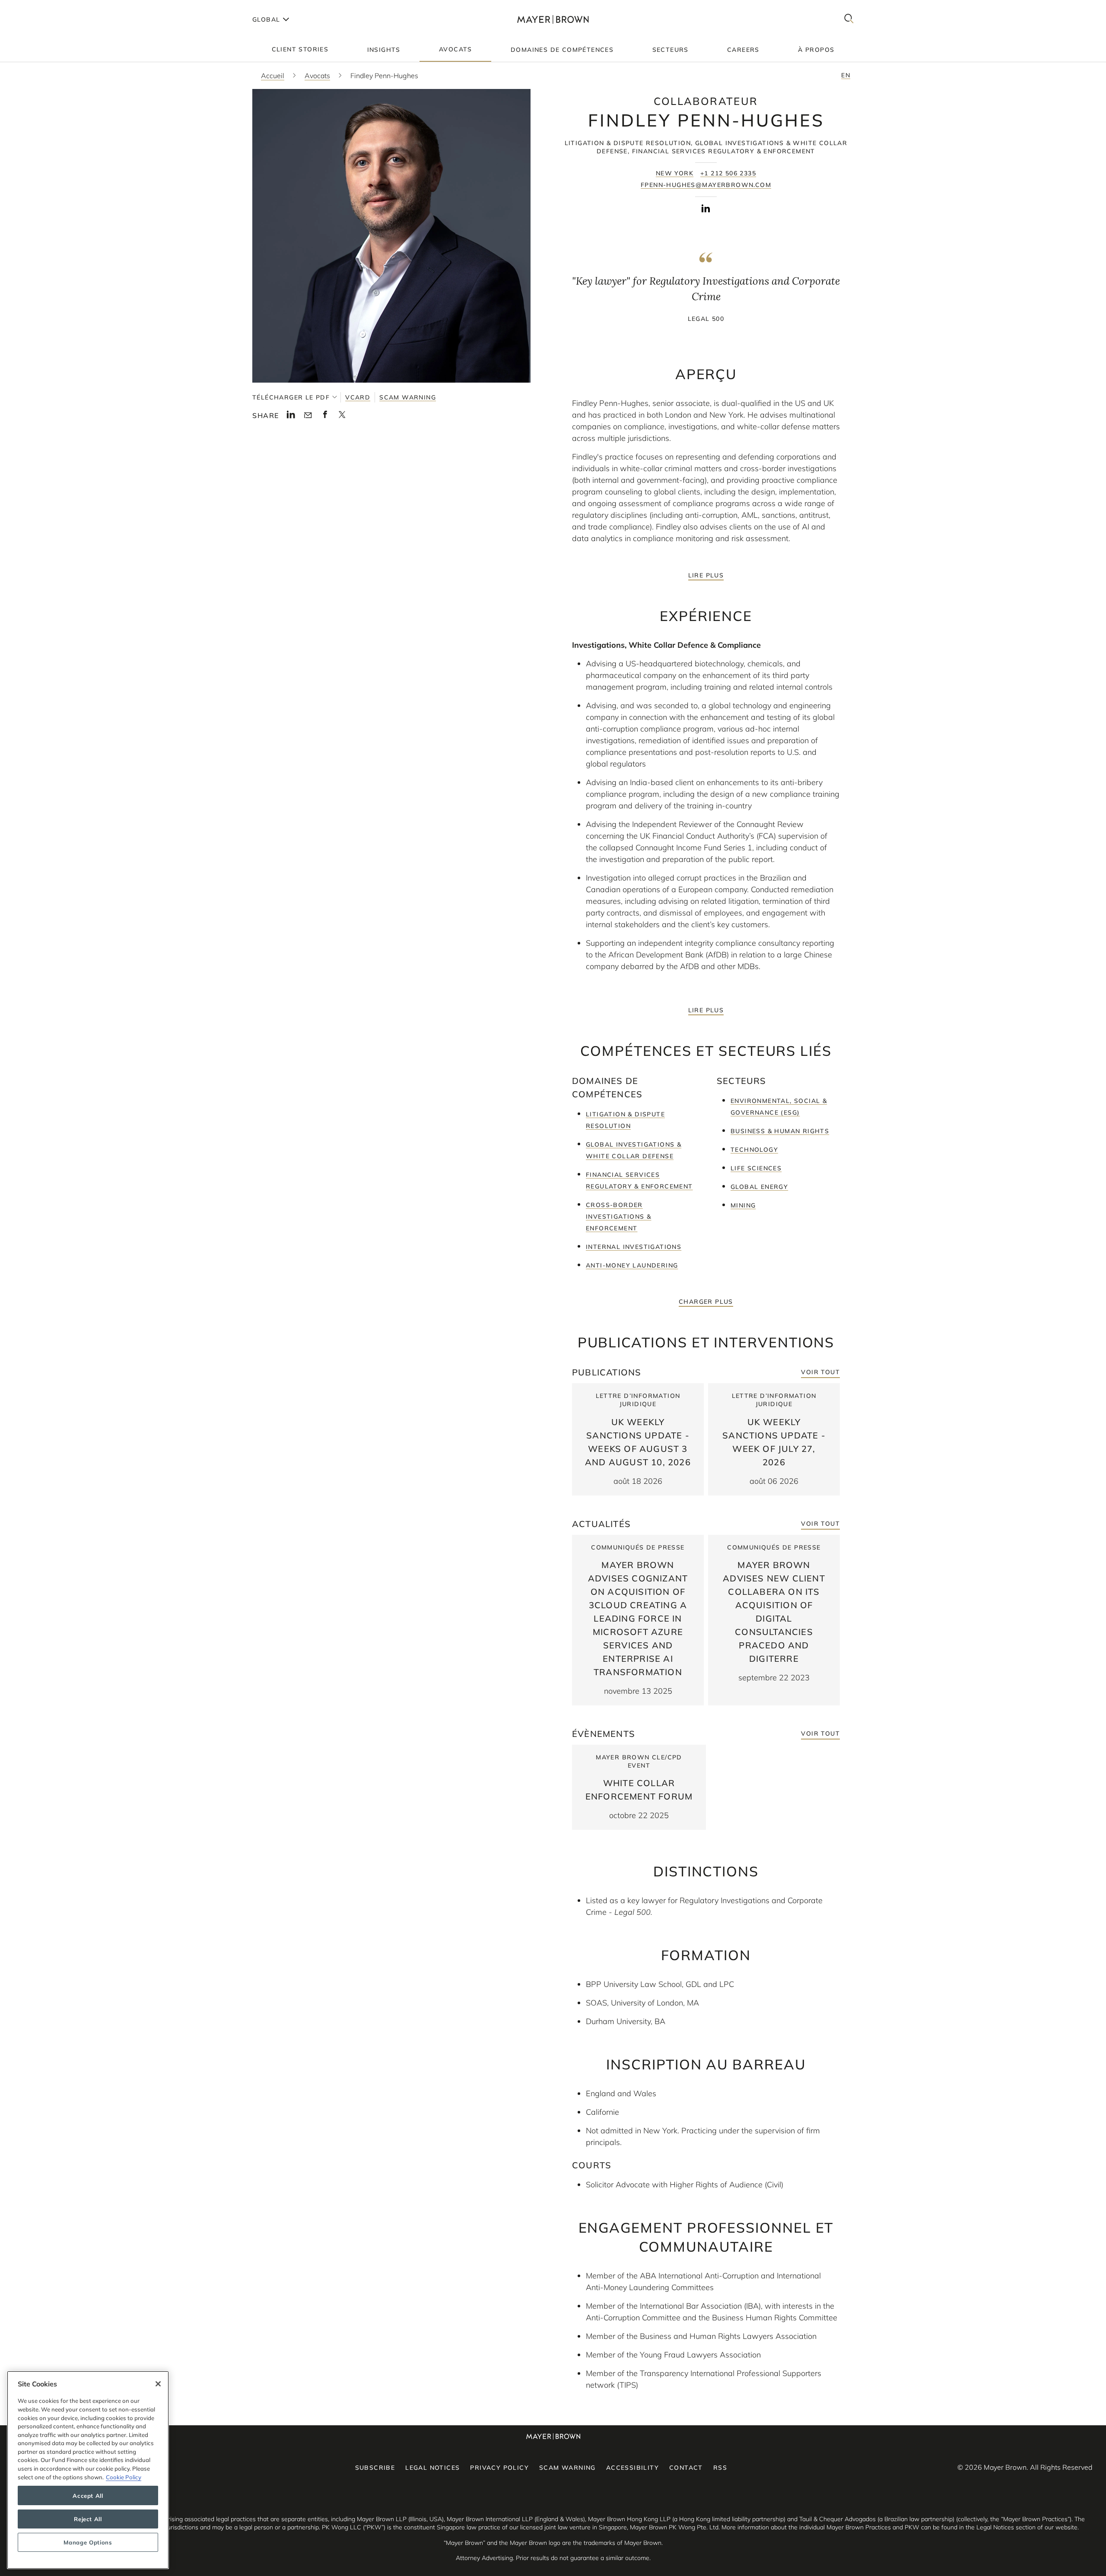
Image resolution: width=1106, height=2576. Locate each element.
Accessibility (632, 2468)
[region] (88, 2470)
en (846, 75)
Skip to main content (42, 7)
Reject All (88, 2519)
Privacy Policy (499, 2468)
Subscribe (375, 2468)
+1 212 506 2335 (728, 173)
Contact (686, 2468)
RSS (720, 2468)
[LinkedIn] (706, 210)
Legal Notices (432, 2468)
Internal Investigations (634, 1247)
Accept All (88, 2496)
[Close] (158, 2384)
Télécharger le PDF (291, 397)
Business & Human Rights (780, 1131)
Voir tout (820, 1372)
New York (675, 173)
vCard (358, 397)
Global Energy (759, 1187)
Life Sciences (756, 1168)
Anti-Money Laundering (632, 1265)
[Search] (849, 19)
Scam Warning (408, 397)
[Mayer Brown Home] (553, 19)
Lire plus (706, 575)
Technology (754, 1150)
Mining (743, 1205)
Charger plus (706, 1302)
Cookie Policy (124, 2477)
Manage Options (88, 2542)
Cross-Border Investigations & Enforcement (618, 1217)
